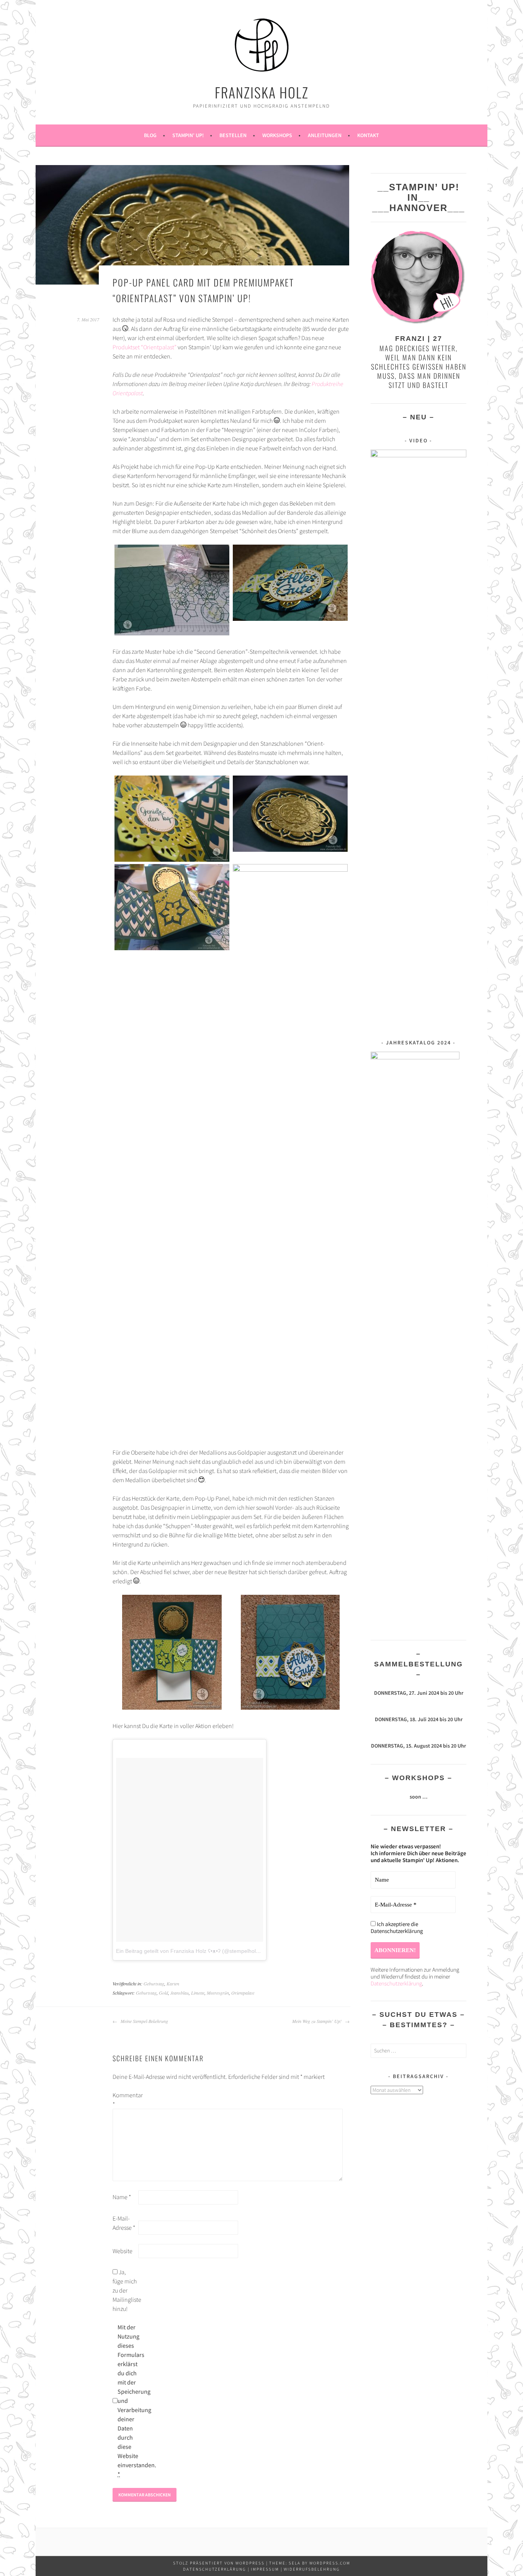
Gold (163, 1993)
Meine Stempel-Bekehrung (144, 2021)
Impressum (265, 2569)
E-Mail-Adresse (124, 2223)
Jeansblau (180, 1993)
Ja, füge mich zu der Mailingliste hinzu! (125, 2290)
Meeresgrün (218, 1993)
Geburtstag (154, 1984)
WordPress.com (330, 2563)
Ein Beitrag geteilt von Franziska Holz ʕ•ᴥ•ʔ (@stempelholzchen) (194, 1951)
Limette (198, 1993)
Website (123, 2251)
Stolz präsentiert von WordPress (219, 2563)
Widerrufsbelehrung (312, 2569)
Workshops (277, 135)
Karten (173, 1984)
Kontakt (368, 135)
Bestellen (233, 135)
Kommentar (125, 2100)
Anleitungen (325, 135)
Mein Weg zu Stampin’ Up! (318, 2021)
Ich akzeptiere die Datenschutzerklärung (397, 1928)
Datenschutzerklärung (396, 1983)
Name (122, 2197)
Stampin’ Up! (188, 135)
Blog (150, 135)
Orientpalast (243, 1993)
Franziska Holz (262, 92)
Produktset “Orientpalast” (145, 347)
